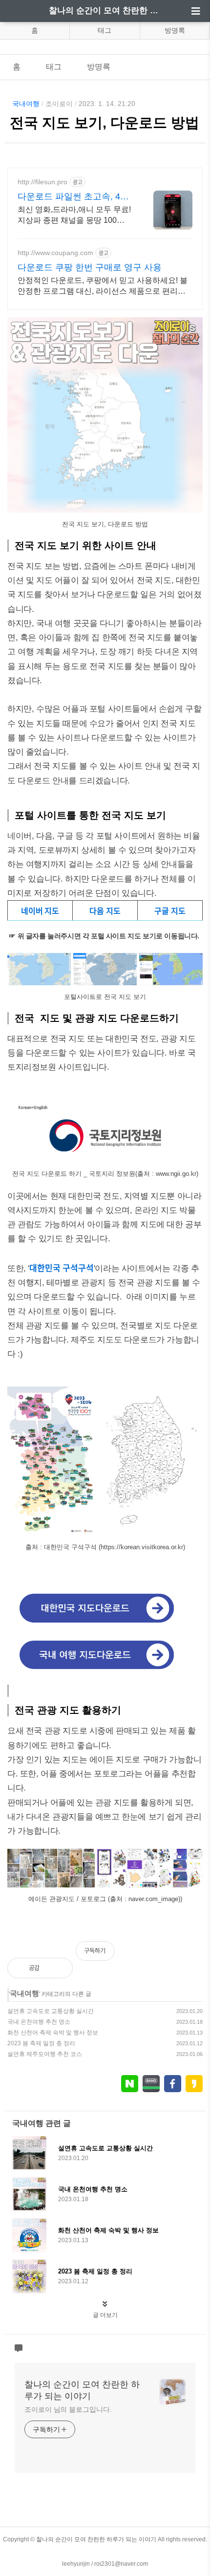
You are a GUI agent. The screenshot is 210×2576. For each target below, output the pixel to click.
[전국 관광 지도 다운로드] (105, 1670)
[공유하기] (57, 1968)
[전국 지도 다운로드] (105, 1624)
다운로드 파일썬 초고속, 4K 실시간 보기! (72, 197)
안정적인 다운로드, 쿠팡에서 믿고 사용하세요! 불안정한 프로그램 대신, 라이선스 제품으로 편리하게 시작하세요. (103, 286)
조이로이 (59, 104)
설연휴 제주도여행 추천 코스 (45, 2054)
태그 (105, 30)
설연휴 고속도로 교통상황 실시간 (51, 2011)
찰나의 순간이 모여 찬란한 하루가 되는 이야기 (105, 11)
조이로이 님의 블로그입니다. (68, 2409)
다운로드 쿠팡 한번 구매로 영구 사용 (90, 267)
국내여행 (26, 104)
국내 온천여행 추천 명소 (39, 2022)
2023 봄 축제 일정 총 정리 (41, 2043)
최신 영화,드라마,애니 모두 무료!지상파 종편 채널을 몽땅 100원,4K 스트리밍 (74, 216)
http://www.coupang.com (55, 253)
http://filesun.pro (42, 182)
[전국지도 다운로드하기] (105, 1160)
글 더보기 (105, 2315)
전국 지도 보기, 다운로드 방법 (105, 123)
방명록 (175, 30)
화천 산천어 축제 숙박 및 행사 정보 (53, 2033)
